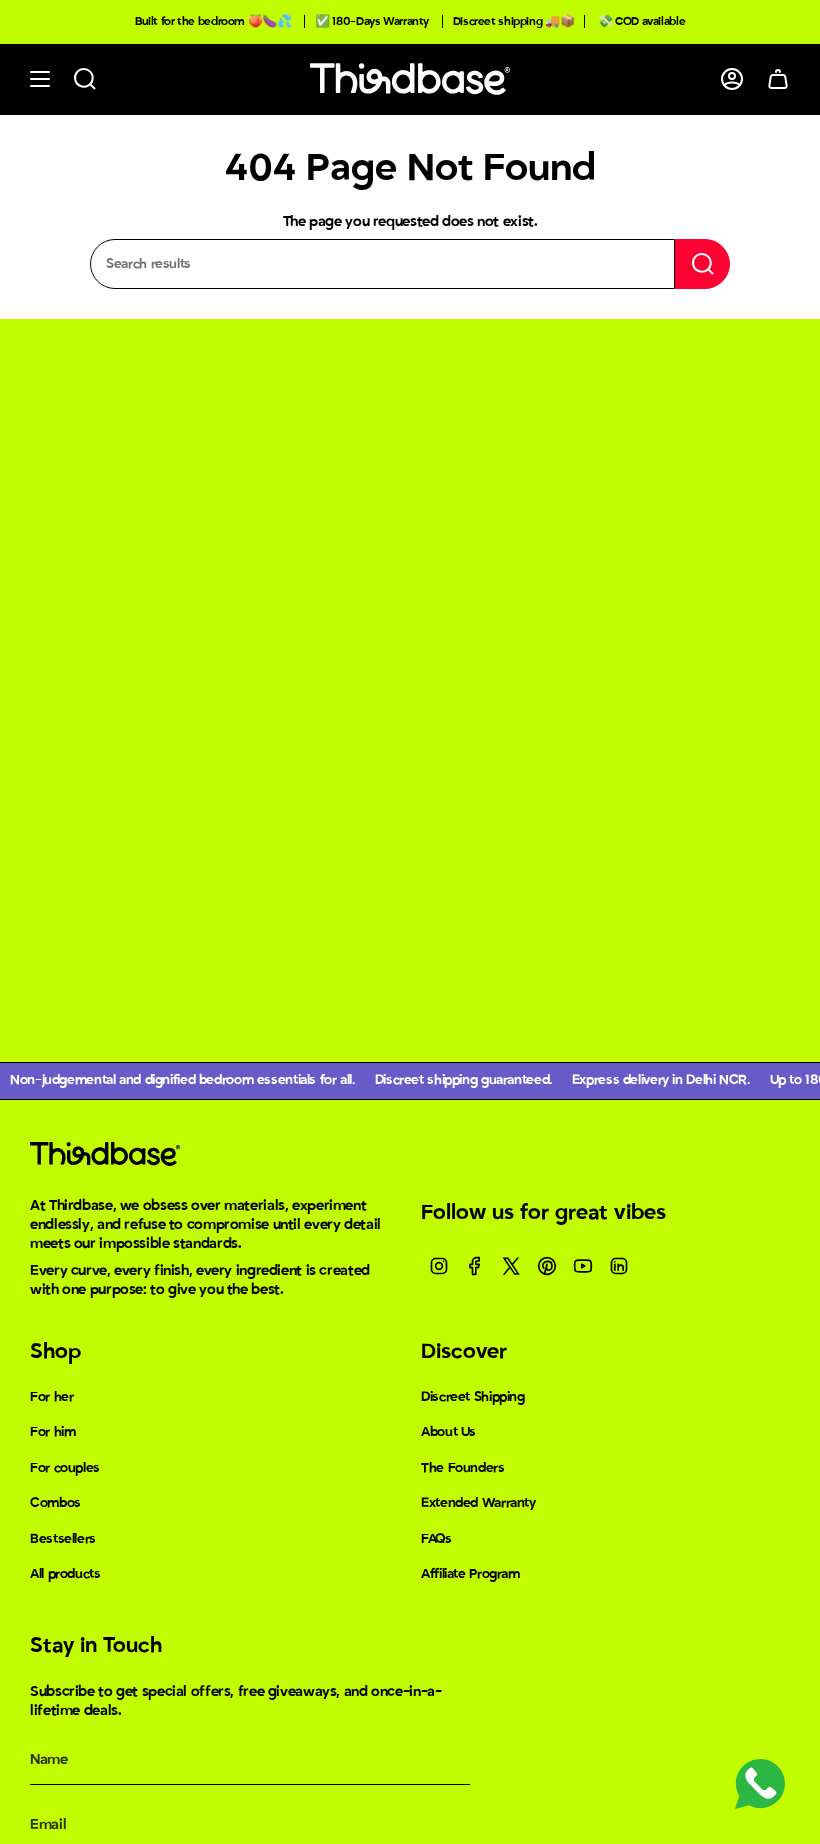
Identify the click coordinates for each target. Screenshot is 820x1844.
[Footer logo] (105, 1154)
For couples (65, 1468)
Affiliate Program (470, 1574)
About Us (448, 1432)
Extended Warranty (478, 1503)
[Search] (702, 264)
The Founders (463, 1468)
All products (65, 1574)
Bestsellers (63, 1539)
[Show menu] (40, 79)
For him (52, 1432)
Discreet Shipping (473, 1397)
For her (51, 1397)
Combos (55, 1503)
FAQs (436, 1539)
